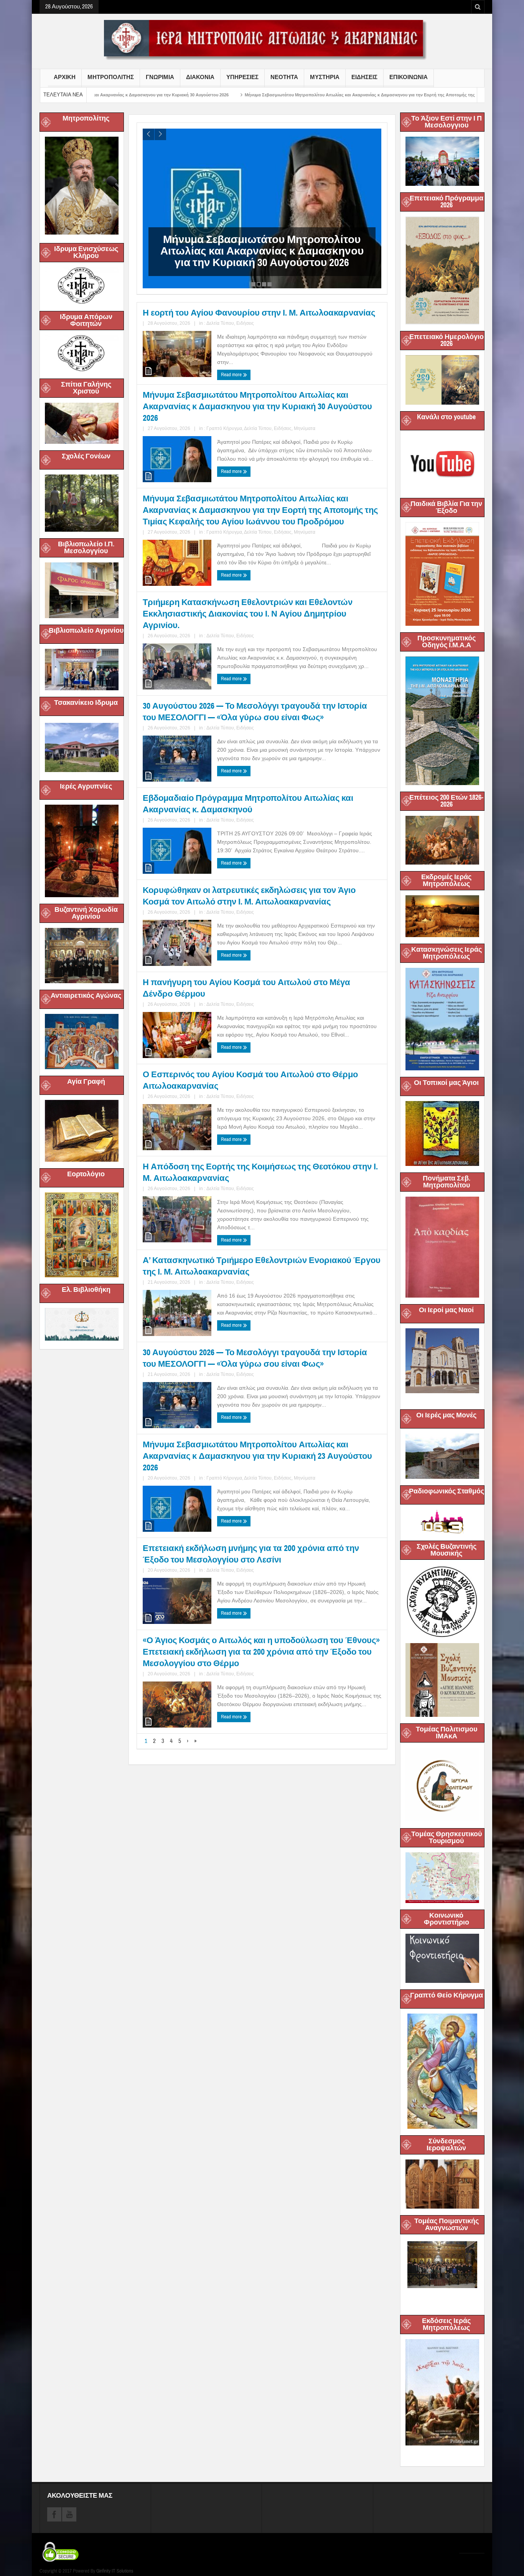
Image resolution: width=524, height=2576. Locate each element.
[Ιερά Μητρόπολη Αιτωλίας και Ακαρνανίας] (262, 40)
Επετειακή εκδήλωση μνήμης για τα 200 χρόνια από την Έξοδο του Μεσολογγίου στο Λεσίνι (251, 1554)
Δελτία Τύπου (220, 323)
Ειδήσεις (245, 323)
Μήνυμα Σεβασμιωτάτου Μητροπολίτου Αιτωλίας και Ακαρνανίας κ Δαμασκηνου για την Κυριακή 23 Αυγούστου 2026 (257, 1456)
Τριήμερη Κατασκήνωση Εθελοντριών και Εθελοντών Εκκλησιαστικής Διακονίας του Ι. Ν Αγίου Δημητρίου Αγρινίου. (248, 614)
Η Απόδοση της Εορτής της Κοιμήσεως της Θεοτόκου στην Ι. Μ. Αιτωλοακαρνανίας (260, 1172)
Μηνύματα (305, 428)
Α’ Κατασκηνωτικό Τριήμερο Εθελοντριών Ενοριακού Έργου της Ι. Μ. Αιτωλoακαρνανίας (262, 1266)
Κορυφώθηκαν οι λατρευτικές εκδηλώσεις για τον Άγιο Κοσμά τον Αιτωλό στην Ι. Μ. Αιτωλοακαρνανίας (249, 896)
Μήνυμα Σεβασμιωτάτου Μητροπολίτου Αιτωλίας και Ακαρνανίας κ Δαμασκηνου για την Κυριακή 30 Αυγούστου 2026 (257, 406)
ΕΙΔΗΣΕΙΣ (364, 77)
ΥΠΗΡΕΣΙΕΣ (242, 77)
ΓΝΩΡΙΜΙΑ (160, 77)
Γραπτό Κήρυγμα (224, 428)
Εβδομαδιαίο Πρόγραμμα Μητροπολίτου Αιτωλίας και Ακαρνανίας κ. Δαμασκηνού (248, 804)
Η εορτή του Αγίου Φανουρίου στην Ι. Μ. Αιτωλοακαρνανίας (259, 313)
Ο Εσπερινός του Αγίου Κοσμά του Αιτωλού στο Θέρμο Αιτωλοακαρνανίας (250, 1080)
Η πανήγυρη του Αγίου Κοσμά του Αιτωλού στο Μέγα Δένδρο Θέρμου (246, 988)
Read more (232, 375)
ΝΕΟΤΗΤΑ (284, 77)
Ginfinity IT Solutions (115, 2571)
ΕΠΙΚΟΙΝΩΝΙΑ (409, 77)
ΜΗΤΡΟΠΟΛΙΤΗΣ (111, 77)
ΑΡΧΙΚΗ (65, 77)
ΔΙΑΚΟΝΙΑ (200, 77)
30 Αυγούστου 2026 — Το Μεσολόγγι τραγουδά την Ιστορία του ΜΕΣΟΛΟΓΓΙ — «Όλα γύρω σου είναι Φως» (255, 712)
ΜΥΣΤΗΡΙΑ (325, 77)
